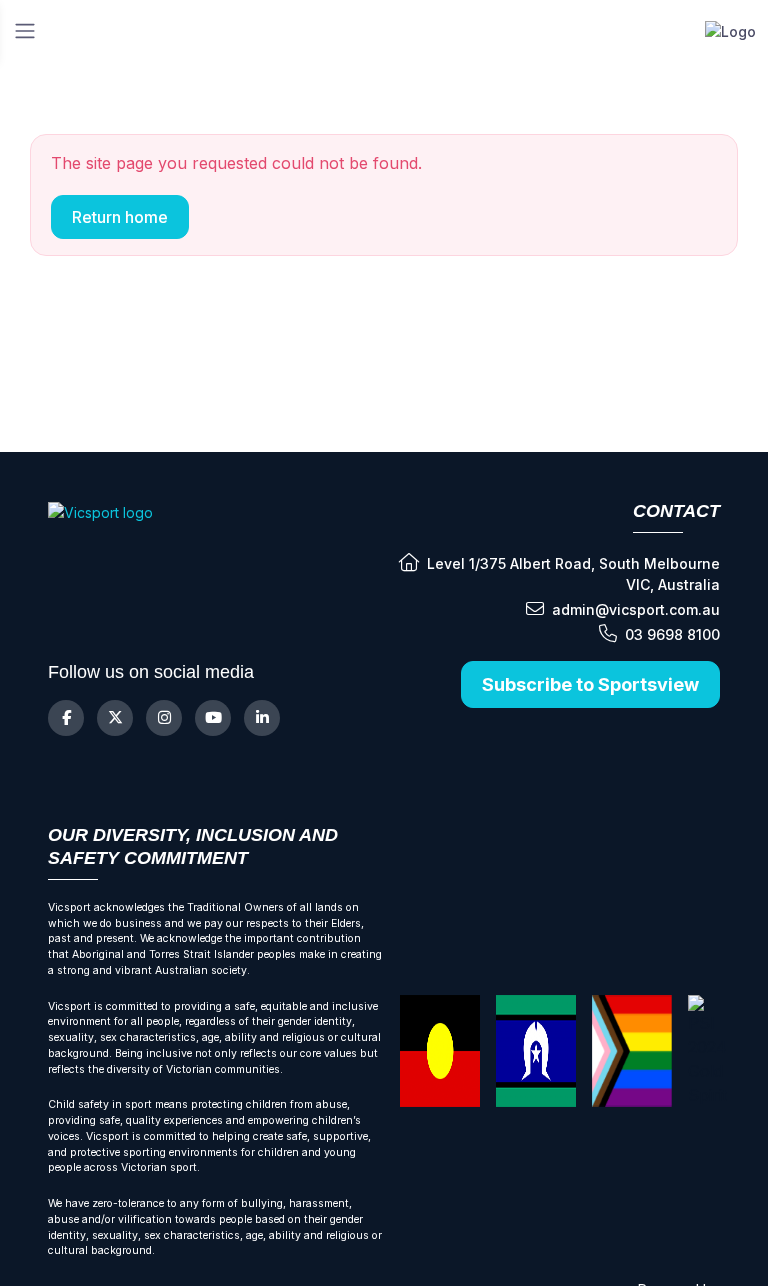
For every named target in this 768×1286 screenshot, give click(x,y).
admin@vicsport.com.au (636, 609)
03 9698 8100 (672, 634)
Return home (120, 217)
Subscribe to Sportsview (590, 684)
